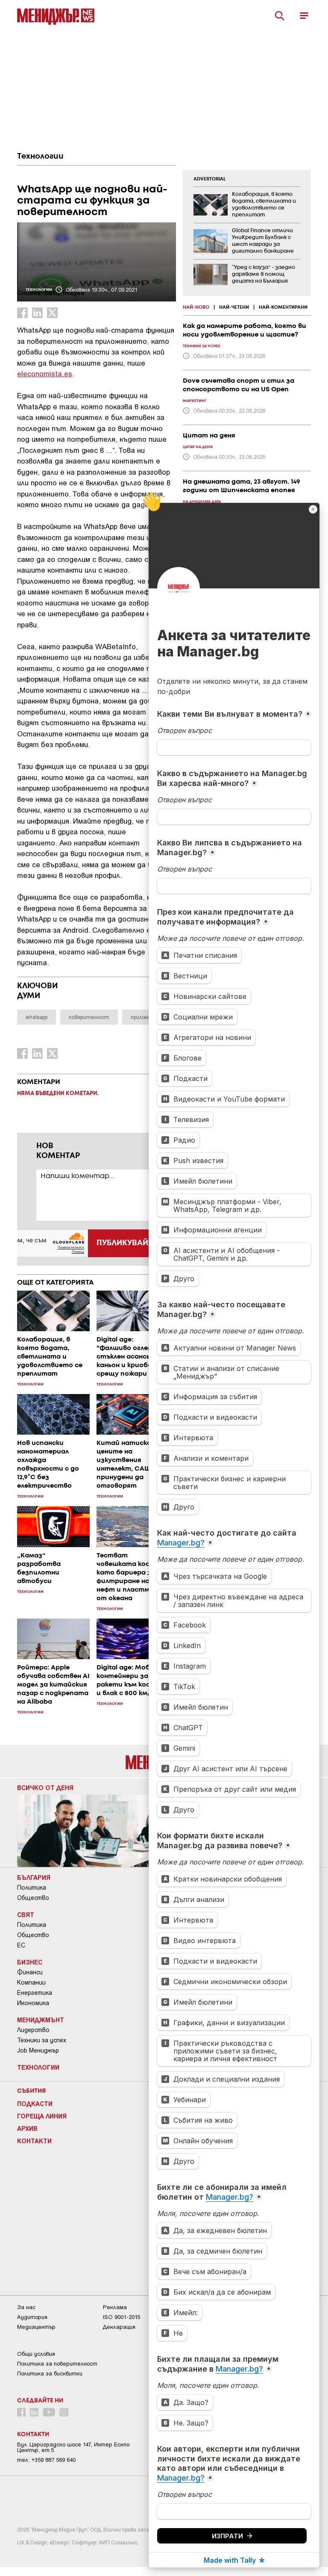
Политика (32, 1888)
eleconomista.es (45, 373)
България (34, 1877)
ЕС (21, 1945)
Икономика (33, 2003)
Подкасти (35, 2103)
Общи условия (36, 2354)
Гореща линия (42, 2116)
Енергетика (35, 1993)
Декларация (119, 2327)
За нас (26, 2307)
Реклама (115, 2307)
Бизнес (30, 1962)
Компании (31, 1982)
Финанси (30, 1972)
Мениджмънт (41, 2020)
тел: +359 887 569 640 (46, 2460)
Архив (27, 2128)
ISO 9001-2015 (122, 2317)
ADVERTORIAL (210, 179)
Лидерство (33, 2030)
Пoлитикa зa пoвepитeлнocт (57, 2364)
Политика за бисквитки (50, 2374)
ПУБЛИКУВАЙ (122, 1243)
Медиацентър (36, 2327)
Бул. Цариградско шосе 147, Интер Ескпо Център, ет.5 (73, 2447)
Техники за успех (42, 2040)
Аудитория (32, 2317)
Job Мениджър (38, 2050)
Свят (26, 1914)
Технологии (40, 157)
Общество (33, 1898)
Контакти (34, 2141)
